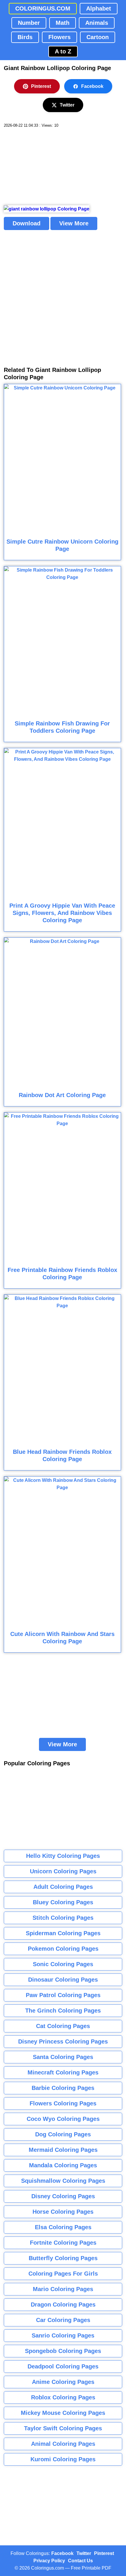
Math (63, 23)
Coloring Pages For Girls (63, 2274)
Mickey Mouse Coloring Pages (63, 2413)
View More (74, 223)
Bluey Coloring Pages (63, 1902)
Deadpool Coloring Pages (63, 2366)
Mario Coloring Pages (63, 2289)
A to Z (63, 51)
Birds (25, 37)
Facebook (92, 86)
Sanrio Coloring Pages (63, 2335)
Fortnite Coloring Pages (63, 2243)
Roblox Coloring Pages (63, 2397)
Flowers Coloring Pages (63, 2103)
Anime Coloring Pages (63, 2382)
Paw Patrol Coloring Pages (63, 1995)
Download (27, 223)
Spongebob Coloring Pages (63, 2351)
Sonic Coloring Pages (63, 1964)
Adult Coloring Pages (63, 1887)
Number (29, 23)
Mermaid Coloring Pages (63, 2150)
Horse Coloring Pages (63, 2212)
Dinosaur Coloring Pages (63, 1980)
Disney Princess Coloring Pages (63, 2041)
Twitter (67, 105)
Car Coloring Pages (63, 2320)
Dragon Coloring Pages (63, 2305)
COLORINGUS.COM (43, 8)
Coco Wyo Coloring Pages (63, 2119)
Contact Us (80, 2561)
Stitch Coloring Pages (63, 1918)
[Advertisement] (48, 167)
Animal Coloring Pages (63, 2444)
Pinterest (41, 86)
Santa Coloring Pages (63, 2057)
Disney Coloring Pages (63, 2196)
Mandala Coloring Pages (63, 2165)
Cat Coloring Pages (63, 2026)
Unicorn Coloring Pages (63, 1871)
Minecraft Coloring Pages (63, 2072)
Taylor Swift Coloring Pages (63, 2428)
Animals (97, 23)
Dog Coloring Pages (63, 2134)
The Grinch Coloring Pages (63, 2011)
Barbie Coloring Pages (63, 2088)
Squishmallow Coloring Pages (63, 2181)
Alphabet (99, 8)
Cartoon (98, 37)
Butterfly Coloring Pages (63, 2258)
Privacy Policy (49, 2561)
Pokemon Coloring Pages (63, 1949)
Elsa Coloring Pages (63, 2227)
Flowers (59, 37)
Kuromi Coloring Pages (63, 2459)
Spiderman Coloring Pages (63, 1933)
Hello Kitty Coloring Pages (63, 1856)
